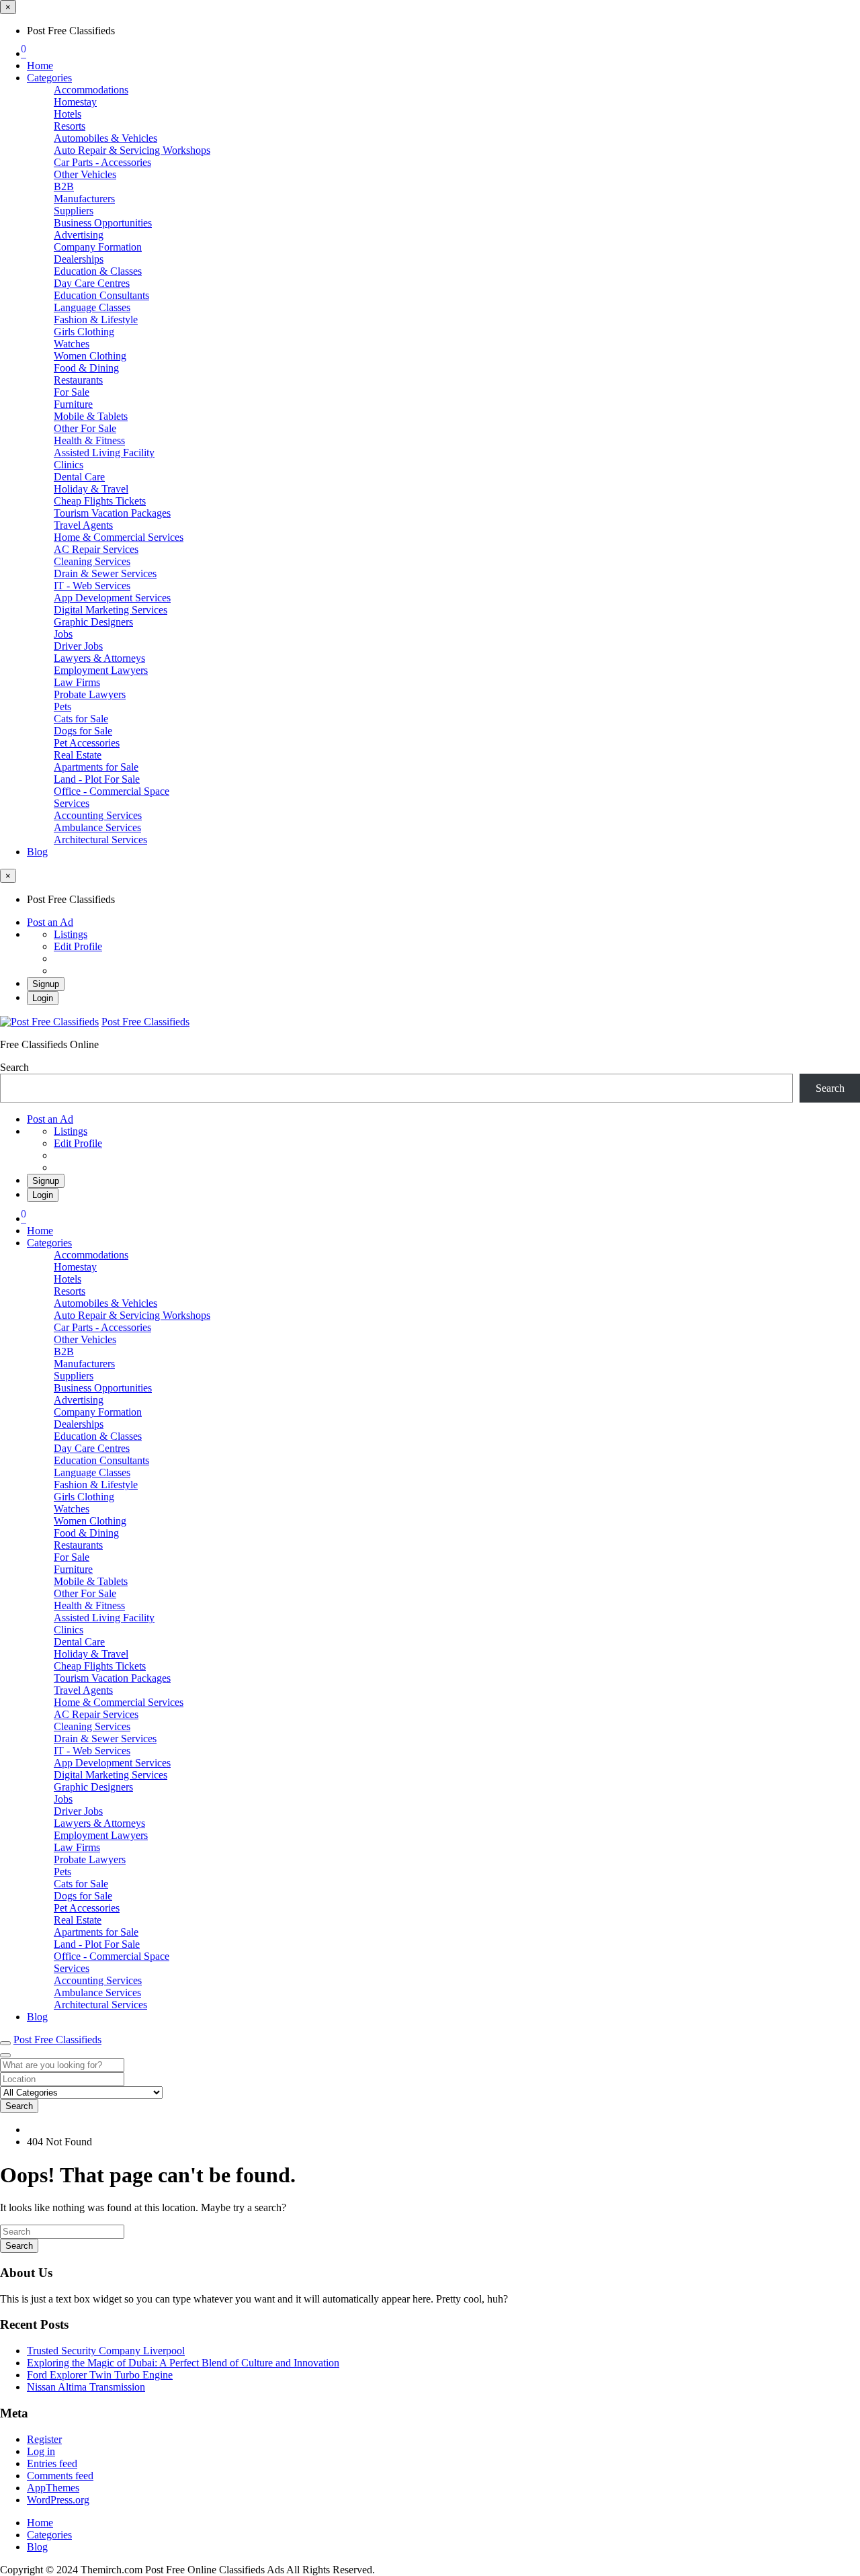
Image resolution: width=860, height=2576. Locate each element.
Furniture (73, 404)
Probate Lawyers (90, 694)
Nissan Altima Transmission (86, 2387)
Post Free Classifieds (145, 1022)
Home (40, 66)
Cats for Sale (81, 719)
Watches (72, 344)
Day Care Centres (92, 283)
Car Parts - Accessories (102, 162)
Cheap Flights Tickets (100, 501)
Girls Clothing (84, 332)
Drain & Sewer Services (105, 573)
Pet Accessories (87, 743)
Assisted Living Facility (104, 453)
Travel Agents (83, 525)
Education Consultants (101, 295)
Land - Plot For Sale (97, 779)
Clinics (69, 465)
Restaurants (78, 380)
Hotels (68, 114)
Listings (71, 934)
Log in (41, 2451)
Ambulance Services (97, 827)
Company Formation (98, 247)
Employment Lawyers (101, 670)
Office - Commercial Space (112, 791)
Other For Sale (85, 428)
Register (44, 2439)
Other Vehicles (85, 174)
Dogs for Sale (83, 731)
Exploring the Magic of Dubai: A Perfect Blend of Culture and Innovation (183, 2363)
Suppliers (74, 211)
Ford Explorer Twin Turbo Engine (100, 2375)
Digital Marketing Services (111, 610)
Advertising (79, 235)
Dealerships (79, 259)
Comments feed (60, 2476)
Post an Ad (50, 922)
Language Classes (92, 307)
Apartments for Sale (96, 767)
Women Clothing (90, 356)
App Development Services (112, 598)
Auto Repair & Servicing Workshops (132, 150)
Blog (37, 852)
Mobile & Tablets (91, 416)
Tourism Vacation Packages (112, 513)
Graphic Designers (93, 622)
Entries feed (52, 2463)
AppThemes (53, 2488)
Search (14, 1067)
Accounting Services (98, 815)
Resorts (70, 126)
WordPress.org (58, 2500)
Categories (49, 78)
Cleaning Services (92, 561)
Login (43, 998)
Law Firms (77, 682)
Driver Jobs (78, 646)
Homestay (75, 102)
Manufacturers (84, 199)
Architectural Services (100, 840)
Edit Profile (78, 946)
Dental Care (79, 477)
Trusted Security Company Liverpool (106, 2351)
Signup (46, 984)
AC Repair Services (96, 549)
